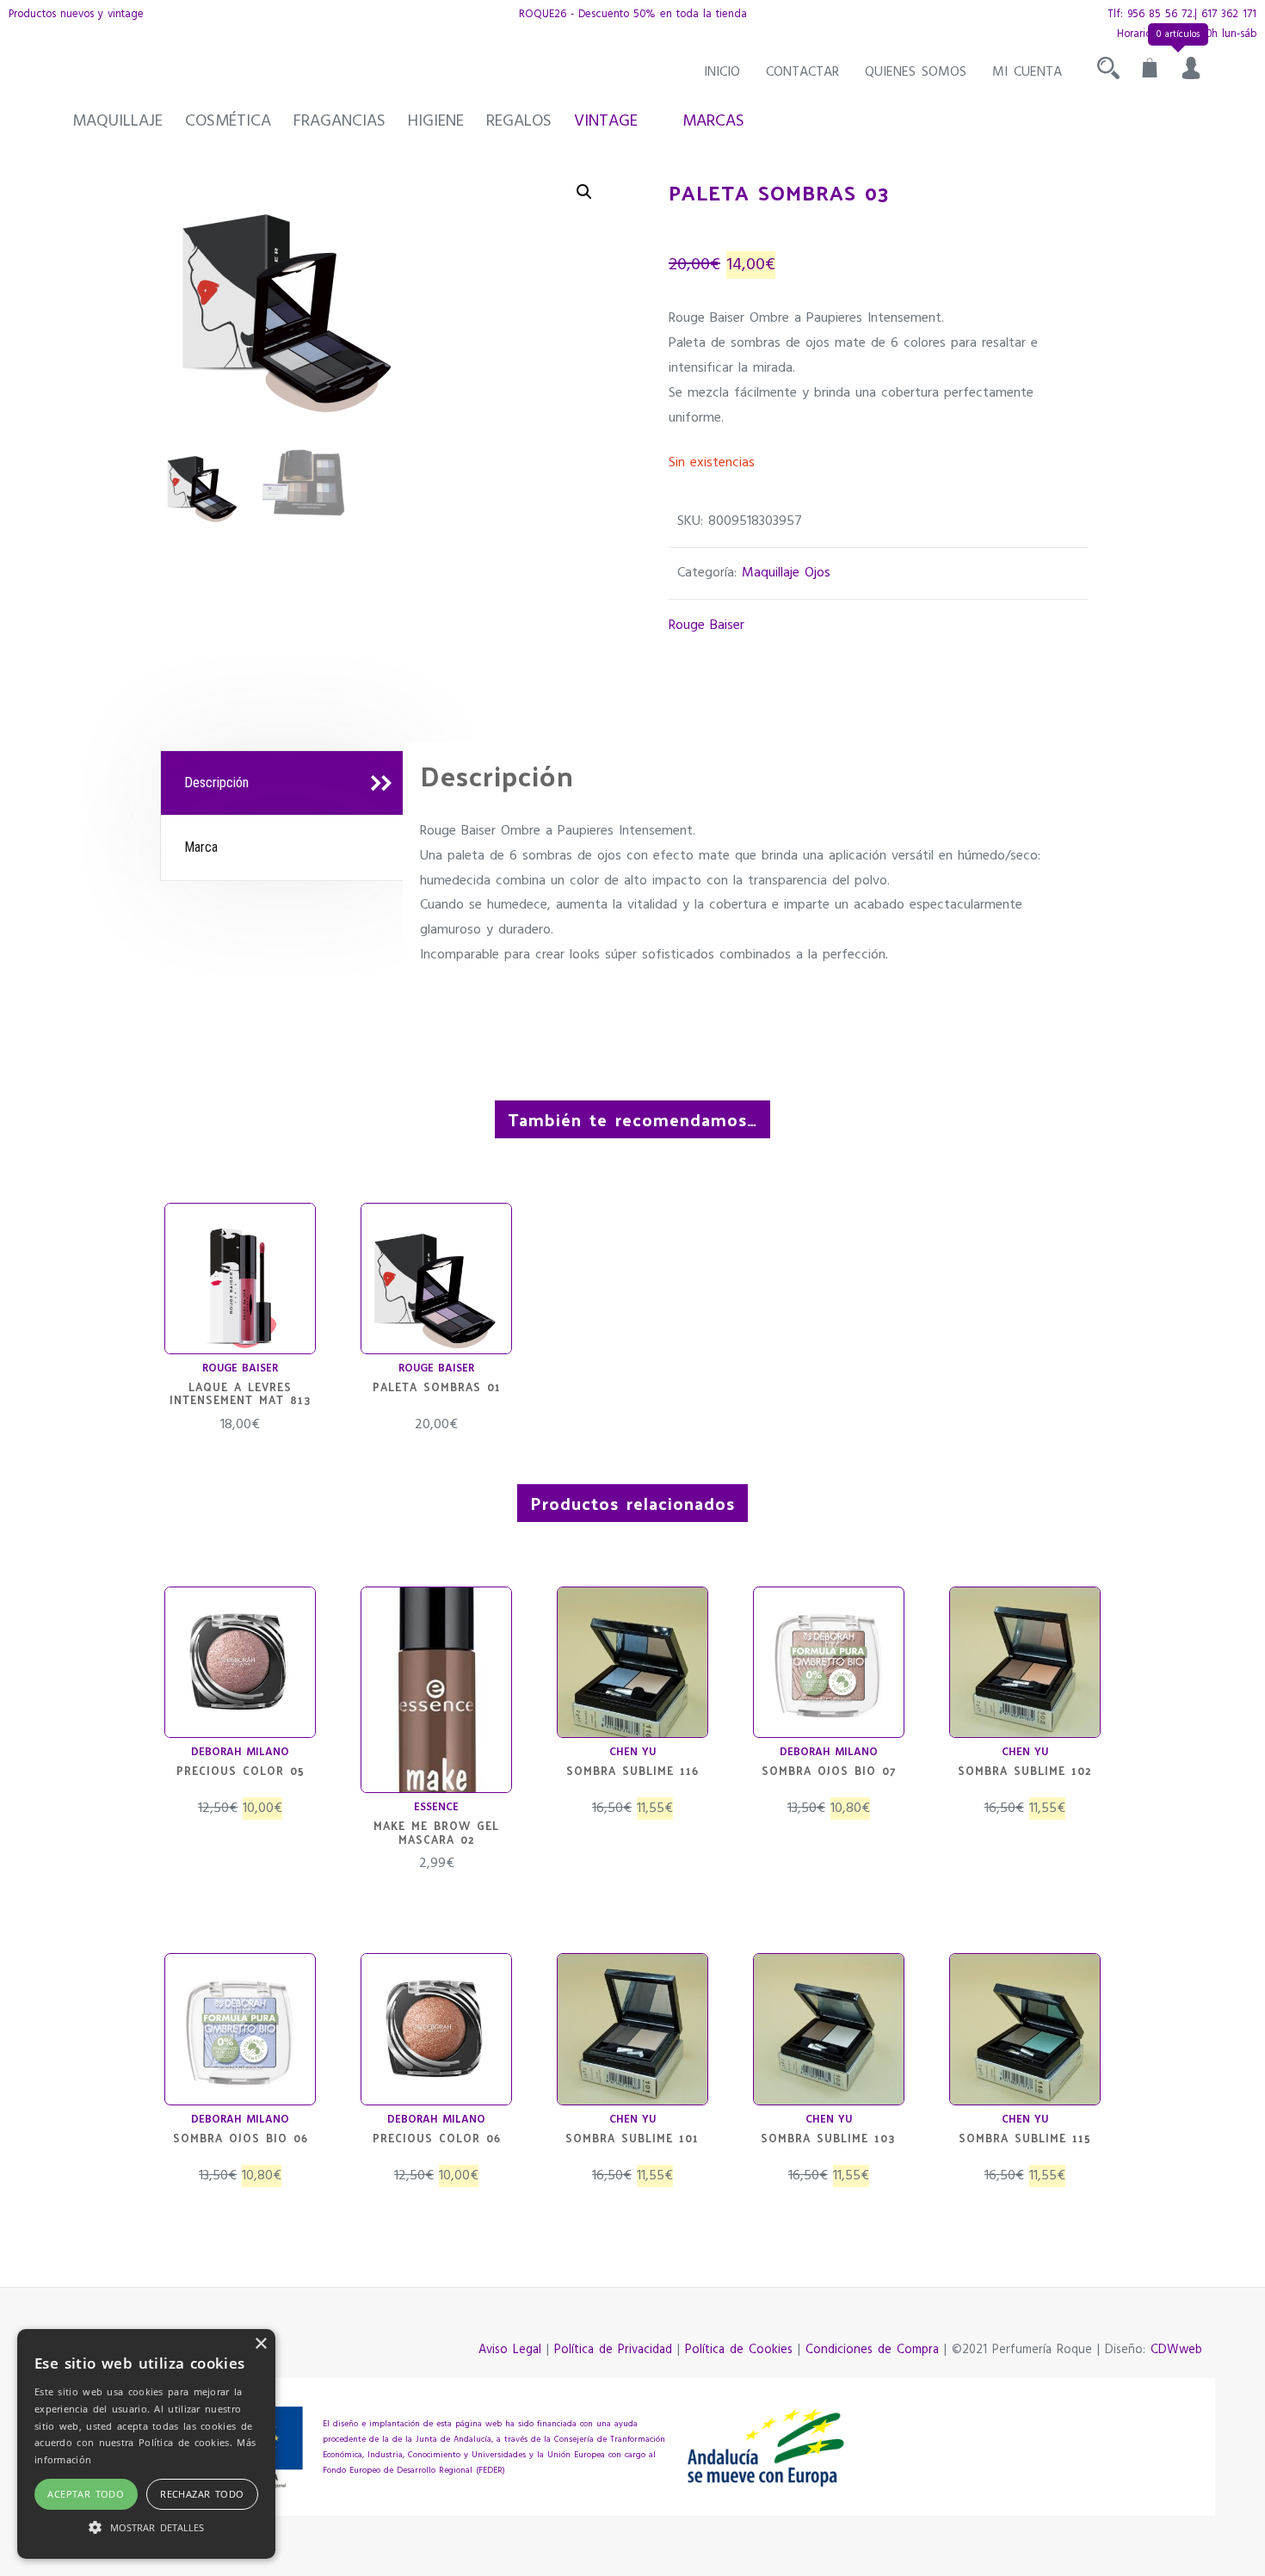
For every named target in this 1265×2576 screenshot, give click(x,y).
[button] (584, 192)
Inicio (722, 72)
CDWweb (1176, 2350)
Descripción (216, 783)
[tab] (284, 784)
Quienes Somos (916, 72)
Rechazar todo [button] (202, 2494)
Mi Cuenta (1027, 72)
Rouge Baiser (707, 626)
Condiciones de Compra (872, 2350)
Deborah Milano (240, 1752)
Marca (201, 847)
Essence (436, 1807)
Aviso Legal (510, 2350)
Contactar (802, 72)
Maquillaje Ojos (786, 573)
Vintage (606, 121)
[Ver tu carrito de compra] (1150, 72)
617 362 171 (1229, 14)
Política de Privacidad (613, 2350)
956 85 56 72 (1160, 14)
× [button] (260, 2344)
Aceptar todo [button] (86, 2494)
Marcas (713, 121)
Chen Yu (632, 1752)
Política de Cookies (739, 2350)
